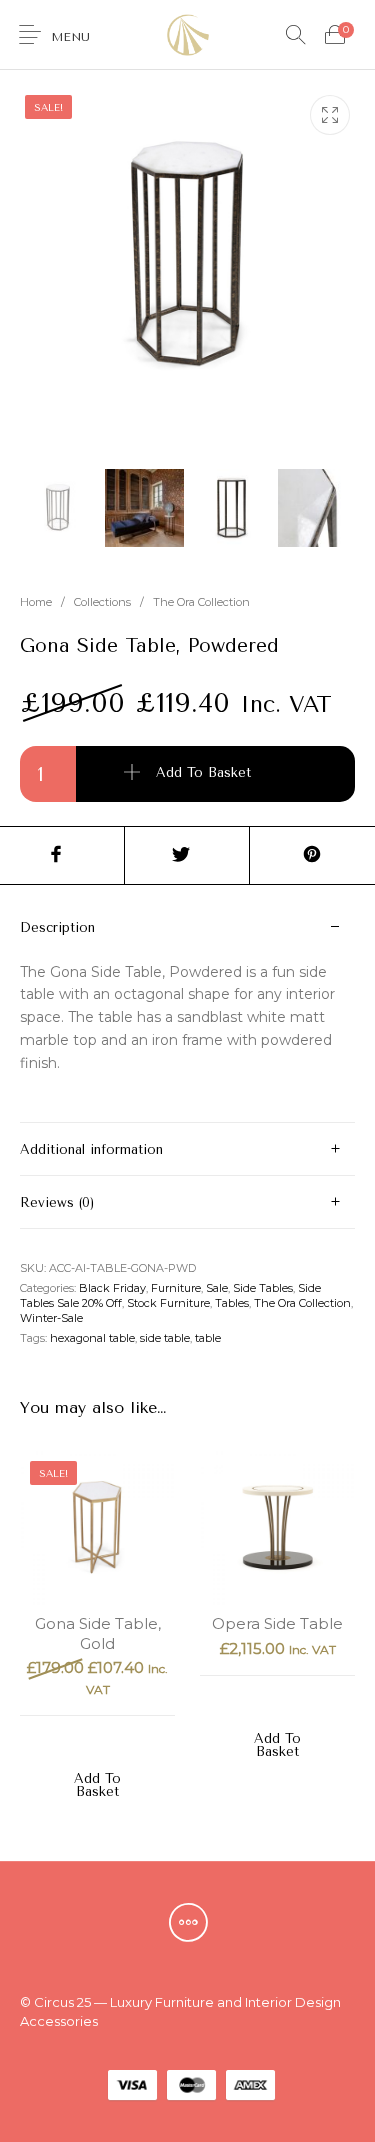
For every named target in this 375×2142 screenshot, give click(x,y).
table (208, 1338)
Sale (217, 1288)
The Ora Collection (201, 602)
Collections (102, 602)
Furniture (176, 1288)
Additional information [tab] (91, 1149)
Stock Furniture (168, 1303)
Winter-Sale (51, 1318)
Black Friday (112, 1288)
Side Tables (263, 1288)
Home (36, 602)
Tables (232, 1303)
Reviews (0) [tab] (57, 1202)
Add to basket (203, 772)
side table (165, 1338)
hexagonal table (92, 1338)
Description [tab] (57, 927)
